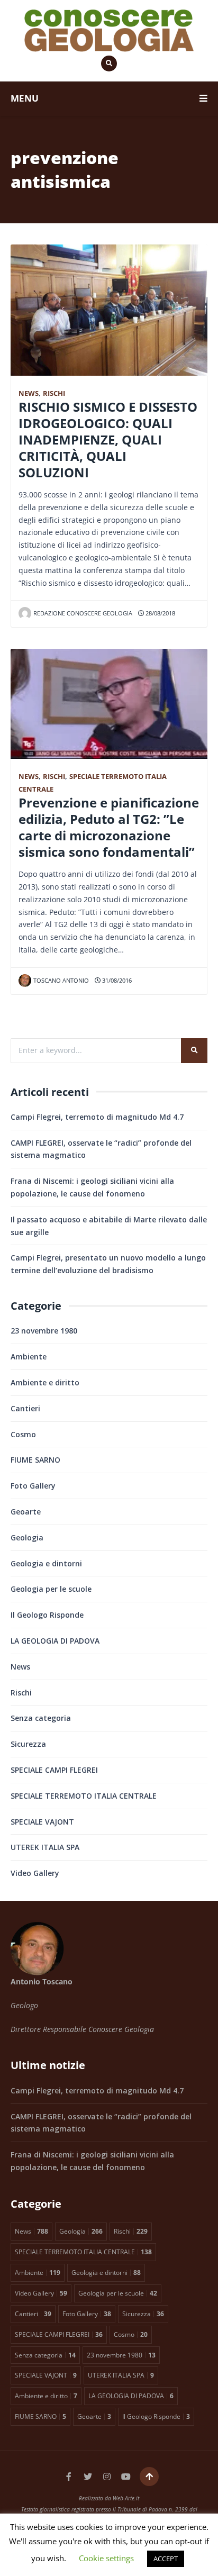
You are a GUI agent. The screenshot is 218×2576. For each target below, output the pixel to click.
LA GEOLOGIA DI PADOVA (55, 1641)
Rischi (54, 393)
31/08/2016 (116, 980)
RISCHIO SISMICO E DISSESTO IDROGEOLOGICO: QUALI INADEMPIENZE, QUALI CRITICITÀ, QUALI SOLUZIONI (108, 440)
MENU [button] (25, 98)
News (29, 393)
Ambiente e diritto (45, 1382)
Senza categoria (41, 1718)
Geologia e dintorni (46, 1563)
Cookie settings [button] (106, 2558)
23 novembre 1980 (44, 1331)
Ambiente (29, 1357)
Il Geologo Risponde (47, 1615)
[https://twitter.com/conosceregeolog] (88, 2477)
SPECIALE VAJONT (42, 1822)
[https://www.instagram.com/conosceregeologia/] (107, 2477)
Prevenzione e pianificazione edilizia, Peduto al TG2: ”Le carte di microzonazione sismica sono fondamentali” (109, 827)
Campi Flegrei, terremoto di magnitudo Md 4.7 (97, 1117)
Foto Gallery (33, 1486)
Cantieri (25, 1408)
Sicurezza (28, 1744)
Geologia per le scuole (51, 1589)
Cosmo (23, 1434)
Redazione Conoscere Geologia (83, 613)
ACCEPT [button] (166, 2559)
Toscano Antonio (61, 980)
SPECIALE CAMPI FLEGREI (54, 1770)
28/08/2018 (160, 613)
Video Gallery (35, 1873)
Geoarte (26, 1512)
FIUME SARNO (35, 1460)
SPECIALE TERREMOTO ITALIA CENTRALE (84, 1796)
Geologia (27, 1538)
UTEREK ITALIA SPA (45, 1847)
